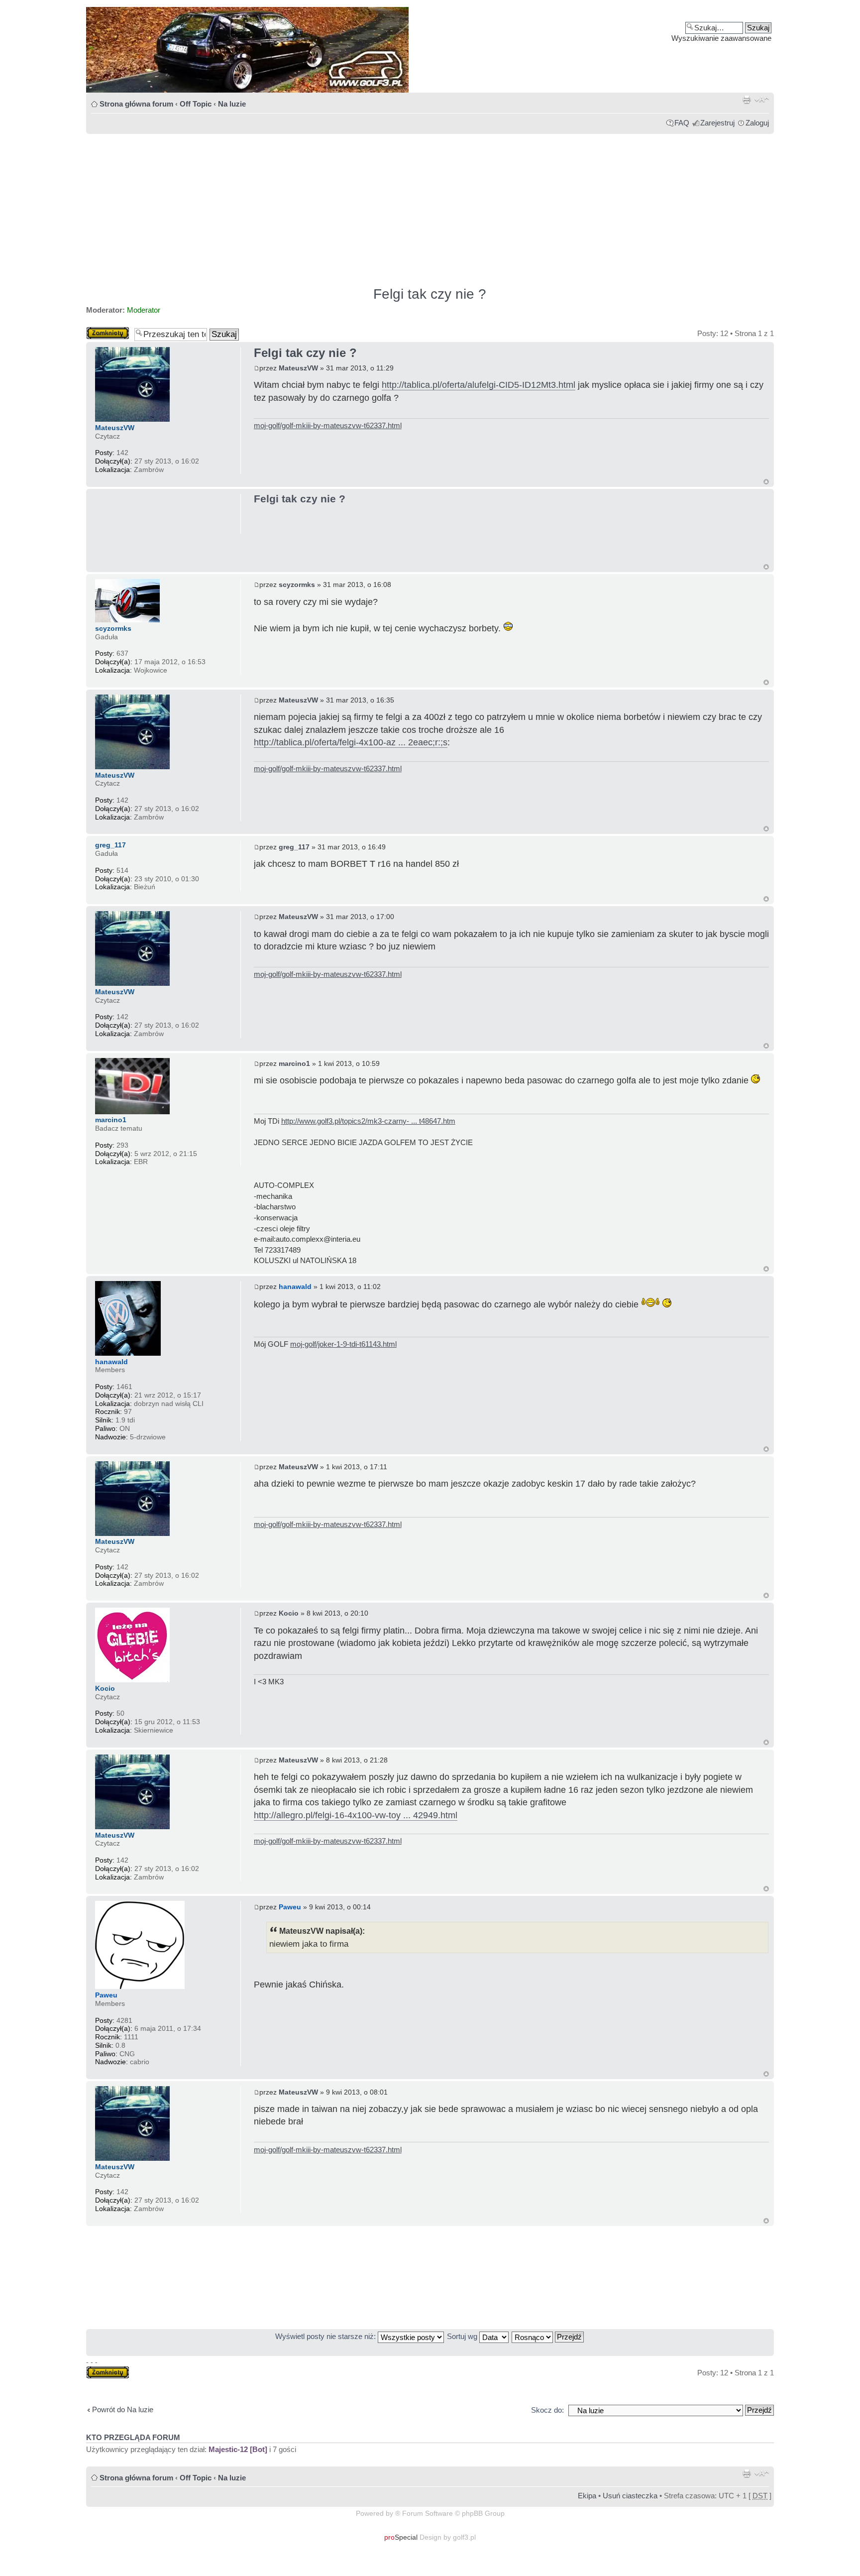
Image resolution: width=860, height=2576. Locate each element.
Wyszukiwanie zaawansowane (721, 38)
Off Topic (196, 104)
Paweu (290, 1907)
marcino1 (294, 1063)
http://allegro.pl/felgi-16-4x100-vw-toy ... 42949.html (356, 1815)
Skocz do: (547, 2410)
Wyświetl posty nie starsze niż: (326, 2336)
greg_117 (294, 847)
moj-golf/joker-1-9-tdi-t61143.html (343, 1344)
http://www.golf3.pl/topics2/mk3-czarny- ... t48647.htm (368, 1121)
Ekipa (587, 2496)
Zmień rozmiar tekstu (762, 100)
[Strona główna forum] (430, 50)
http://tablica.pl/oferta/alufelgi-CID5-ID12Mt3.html (479, 385)
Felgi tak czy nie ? (430, 294)
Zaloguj (757, 123)
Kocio (289, 1613)
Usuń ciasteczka (630, 2496)
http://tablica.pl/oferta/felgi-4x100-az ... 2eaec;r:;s (351, 742)
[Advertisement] (385, 206)
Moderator (144, 310)
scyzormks (297, 585)
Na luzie (232, 104)
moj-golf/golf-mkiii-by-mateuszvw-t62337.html (328, 425)
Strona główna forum (136, 104)
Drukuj (747, 100)
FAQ (682, 123)
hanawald (295, 1287)
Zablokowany (108, 331)
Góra (766, 482)
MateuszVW (298, 368)
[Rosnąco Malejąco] (548, 2336)
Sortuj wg (463, 2336)
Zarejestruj (717, 123)
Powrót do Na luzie (123, 2409)
